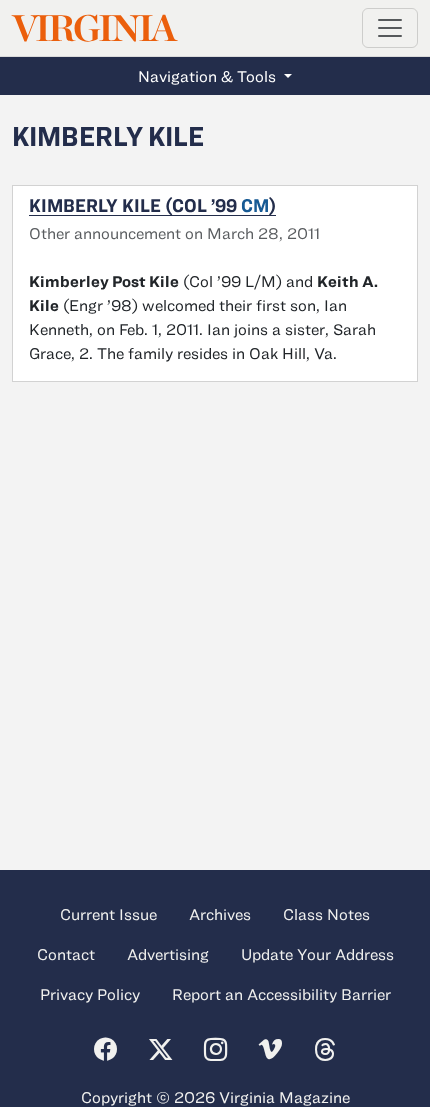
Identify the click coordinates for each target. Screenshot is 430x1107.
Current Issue (108, 914)
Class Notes (326, 914)
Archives (220, 914)
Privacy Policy (90, 994)
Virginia (93, 28)
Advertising (168, 954)
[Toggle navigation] (390, 28)
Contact (66, 954)
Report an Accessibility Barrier (281, 994)
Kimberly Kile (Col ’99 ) (152, 205)
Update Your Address (317, 954)
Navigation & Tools (209, 76)
